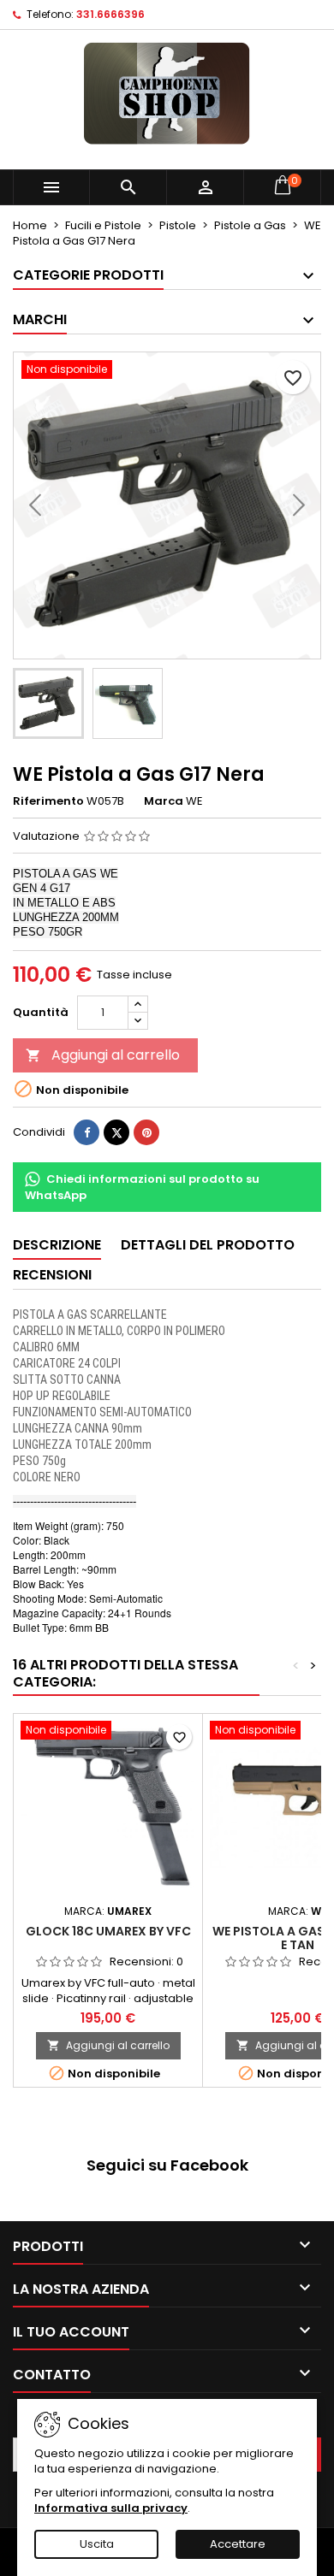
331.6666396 (110, 14)
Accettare (238, 2544)
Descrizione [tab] (57, 1245)
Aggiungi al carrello (103, 1055)
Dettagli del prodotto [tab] (208, 1245)
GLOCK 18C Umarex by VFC (108, 1931)
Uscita (97, 2544)
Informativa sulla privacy (111, 2508)
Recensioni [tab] (52, 1275)
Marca (164, 801)
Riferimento (48, 801)
